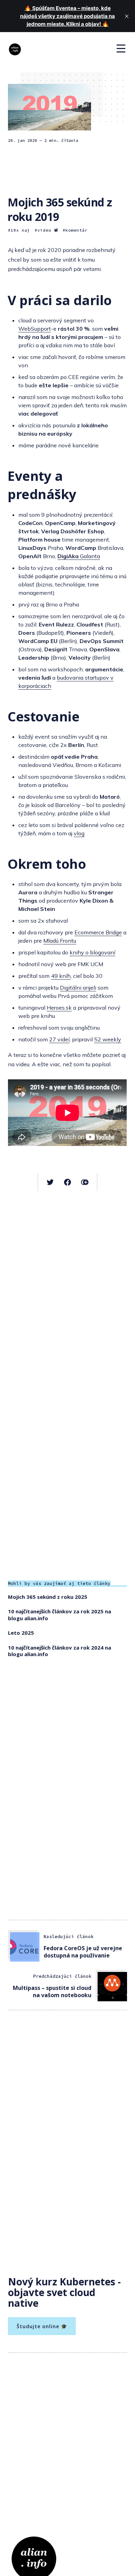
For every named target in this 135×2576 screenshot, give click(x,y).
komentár (76, 230)
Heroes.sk (59, 1008)
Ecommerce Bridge (98, 932)
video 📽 (48, 230)
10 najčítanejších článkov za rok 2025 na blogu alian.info (60, 1615)
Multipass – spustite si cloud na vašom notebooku (52, 1991)
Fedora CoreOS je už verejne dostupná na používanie (83, 1952)
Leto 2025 (21, 1633)
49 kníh (61, 976)
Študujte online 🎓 (42, 2326)
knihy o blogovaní (92, 952)
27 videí (59, 1039)
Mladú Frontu (60, 941)
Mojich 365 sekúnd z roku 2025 (48, 1597)
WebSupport (35, 329)
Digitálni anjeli (78, 988)
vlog (79, 833)
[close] (127, 16)
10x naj (20, 230)
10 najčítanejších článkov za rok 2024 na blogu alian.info (60, 1651)
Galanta (79, 556)
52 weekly (108, 1039)
